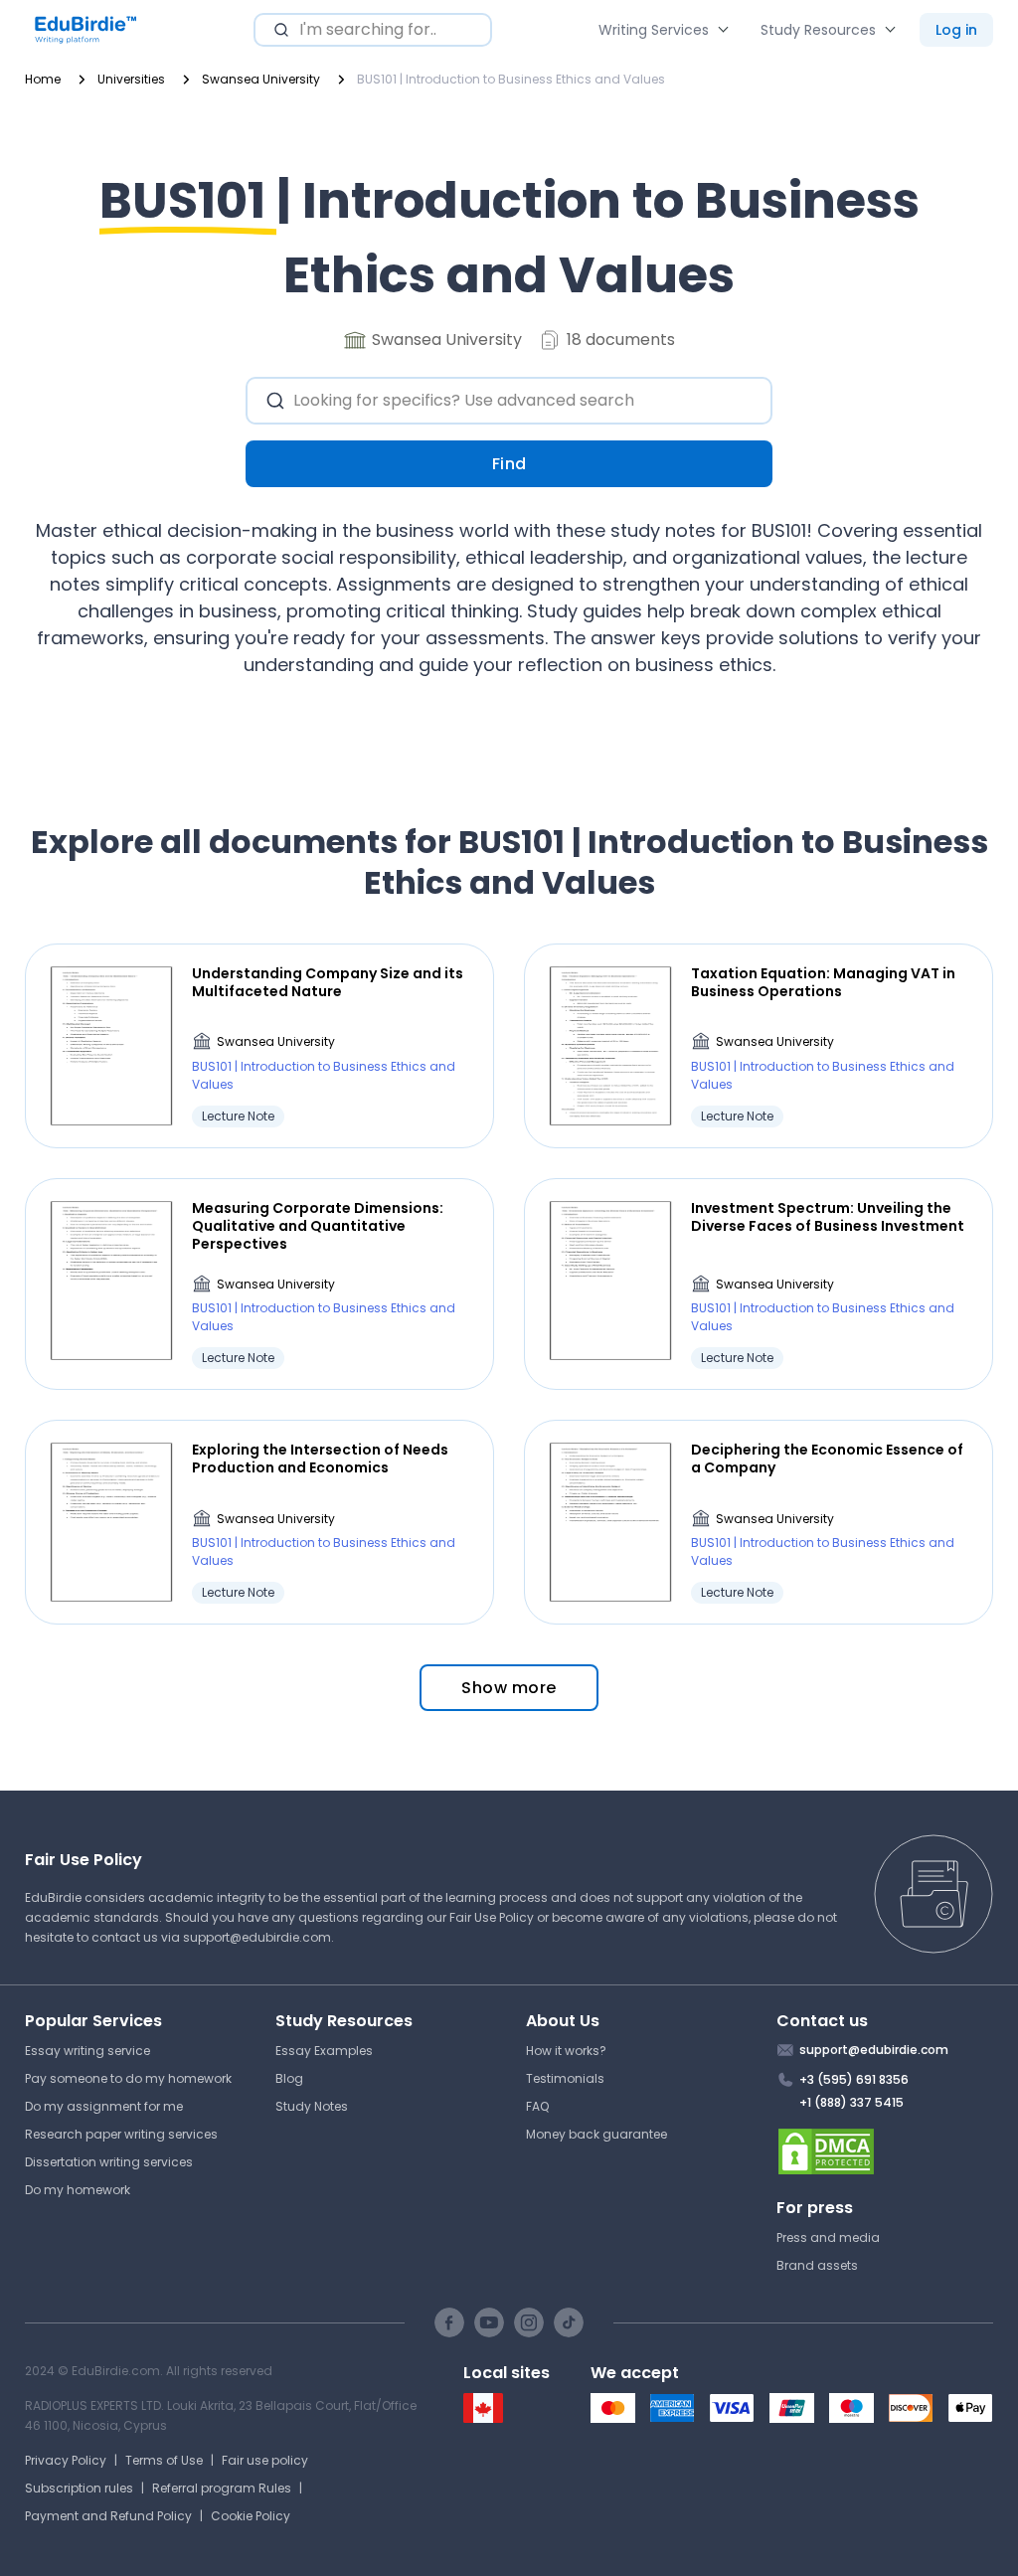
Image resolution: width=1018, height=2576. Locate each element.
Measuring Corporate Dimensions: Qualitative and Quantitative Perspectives (318, 1226)
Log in (956, 30)
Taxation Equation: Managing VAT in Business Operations (823, 982)
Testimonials (565, 2078)
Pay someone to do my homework (128, 2078)
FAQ (537, 2106)
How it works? (566, 2051)
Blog (289, 2078)
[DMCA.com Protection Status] (885, 2151)
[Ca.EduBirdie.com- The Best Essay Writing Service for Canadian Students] (483, 2418)
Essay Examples (324, 2051)
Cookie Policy (251, 2516)
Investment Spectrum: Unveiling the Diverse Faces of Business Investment (828, 1217)
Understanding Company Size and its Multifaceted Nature (328, 982)
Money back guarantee (596, 2134)
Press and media (828, 2237)
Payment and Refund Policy (108, 2516)
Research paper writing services (121, 2134)
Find (509, 464)
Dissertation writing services (109, 2162)
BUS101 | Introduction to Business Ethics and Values (324, 1075)
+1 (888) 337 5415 (851, 2102)
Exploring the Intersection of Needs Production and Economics (320, 1459)
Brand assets (817, 2265)
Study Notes (312, 2106)
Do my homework (78, 2190)
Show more (509, 1688)
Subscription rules (79, 2488)
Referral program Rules (222, 2488)
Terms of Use (164, 2460)
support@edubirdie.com (257, 1937)
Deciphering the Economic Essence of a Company (827, 1459)
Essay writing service (87, 2051)
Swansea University (276, 1041)
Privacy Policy (66, 2460)
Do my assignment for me (104, 2106)
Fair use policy (265, 2460)
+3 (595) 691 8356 (854, 2079)
